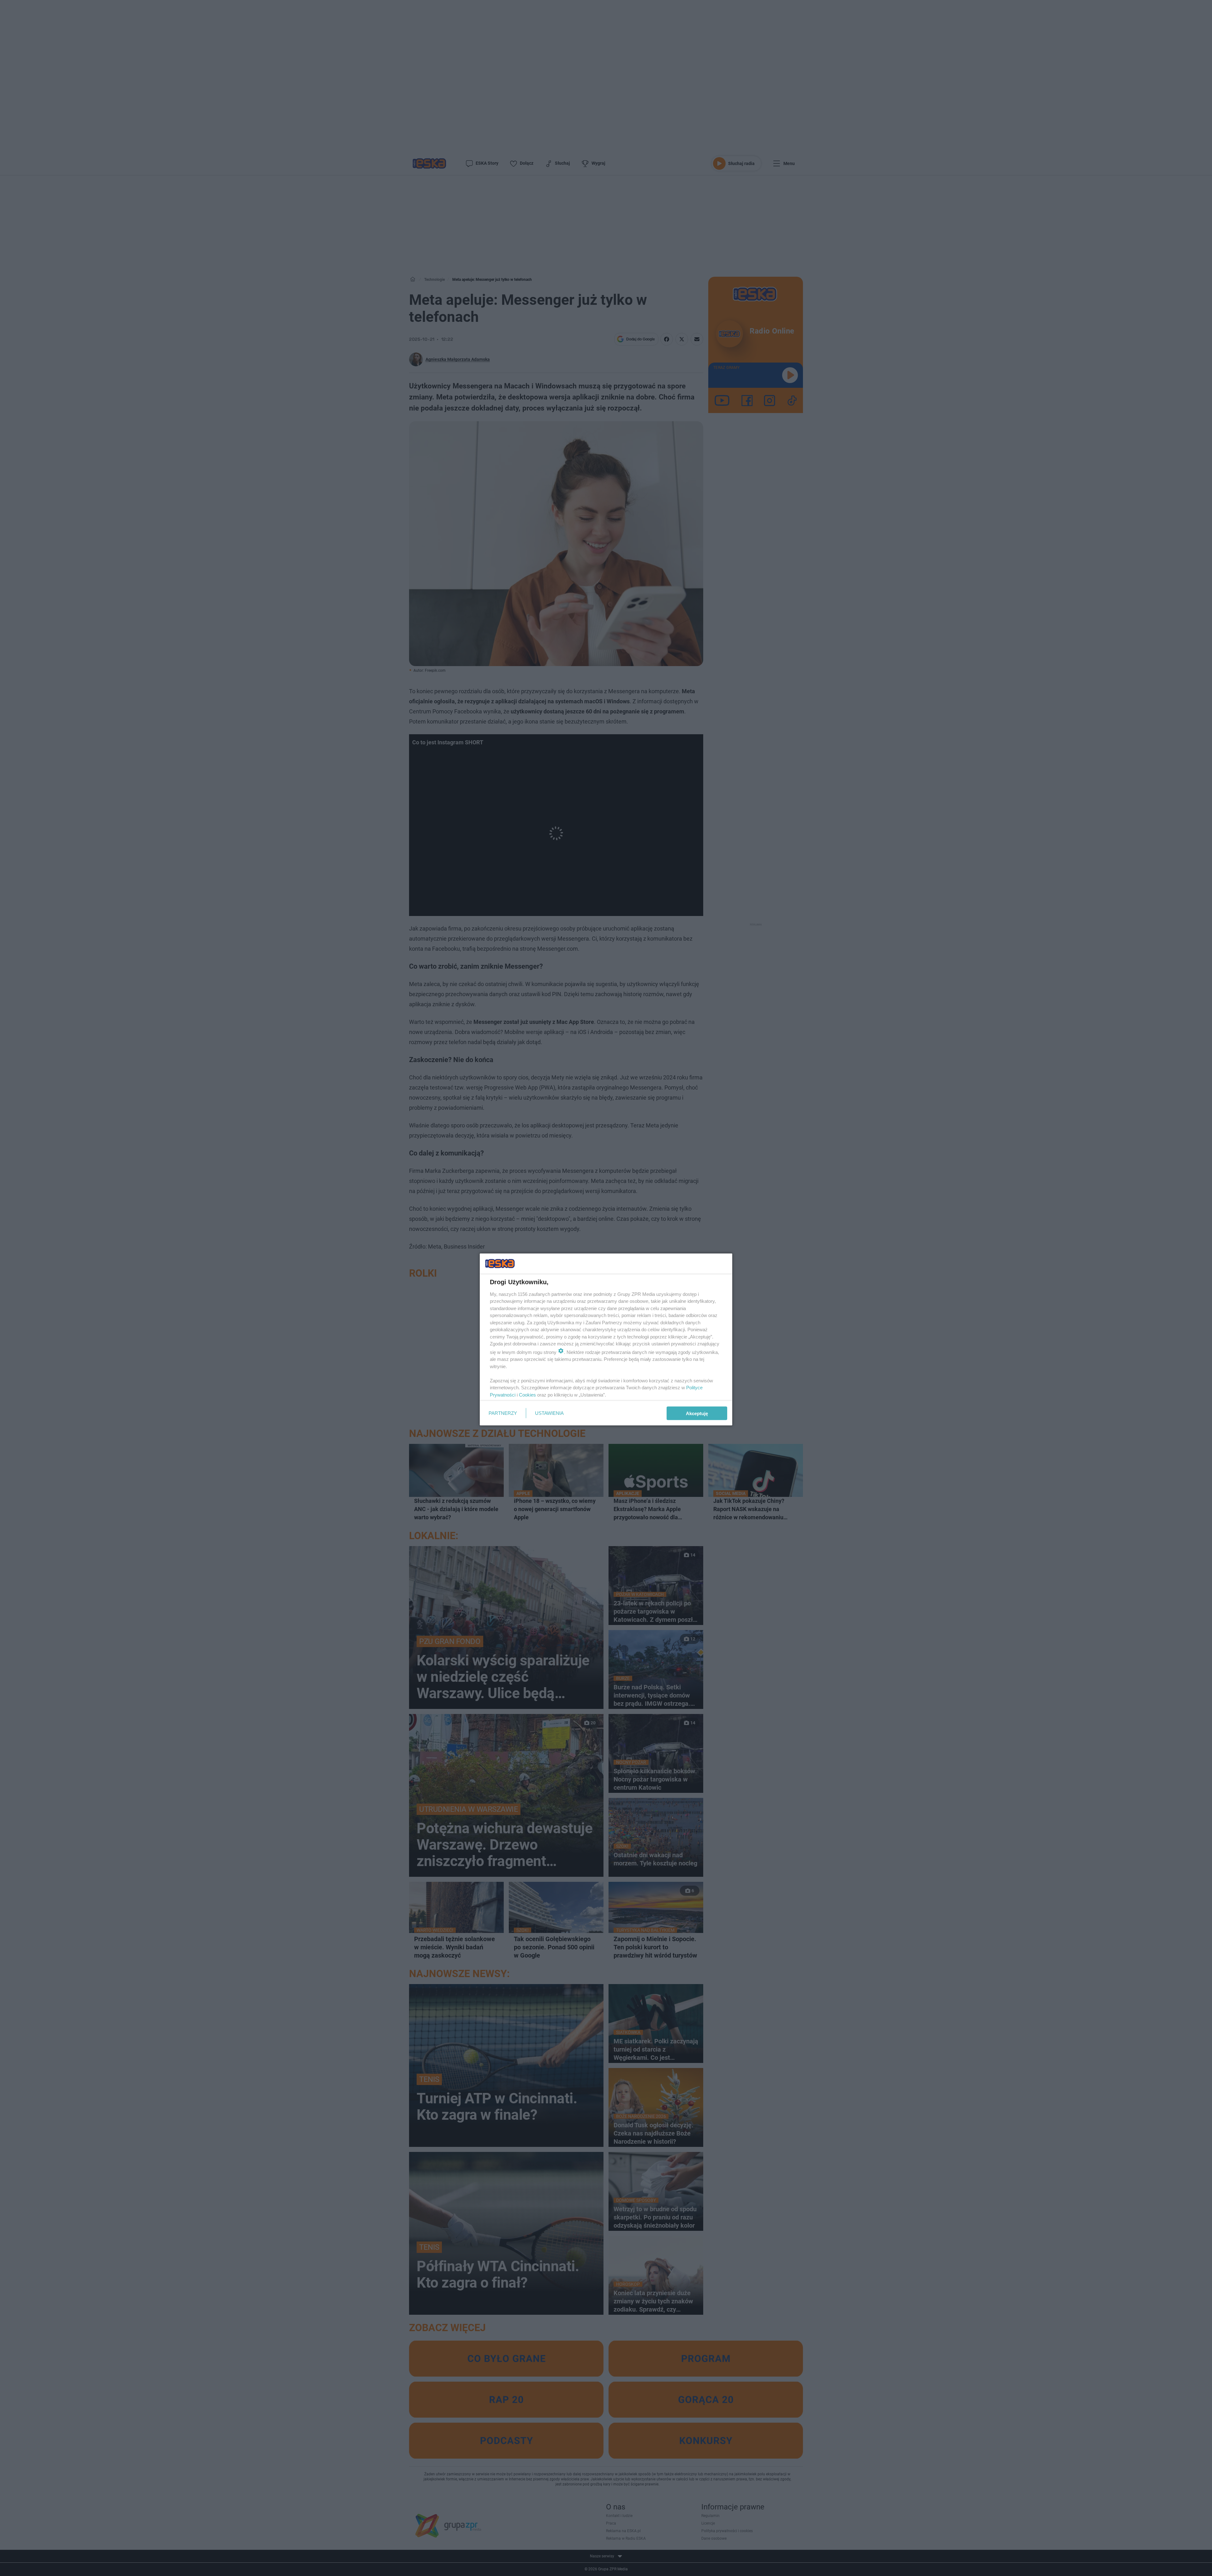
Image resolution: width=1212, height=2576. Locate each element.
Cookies (527, 1394)
